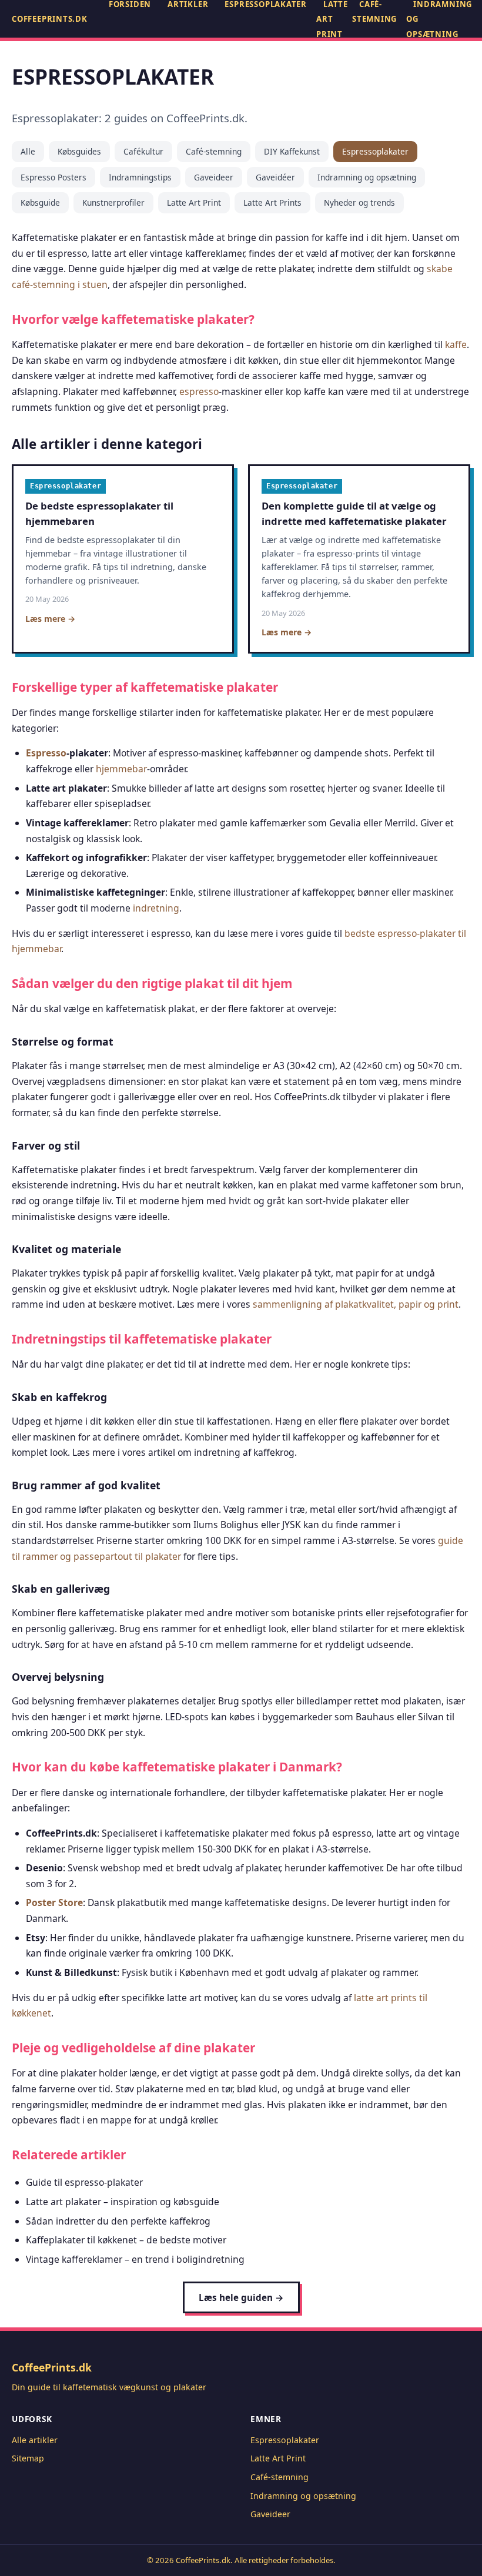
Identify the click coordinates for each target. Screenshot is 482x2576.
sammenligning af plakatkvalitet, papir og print (356, 1304)
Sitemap (28, 2458)
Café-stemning (214, 151)
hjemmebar (121, 769)
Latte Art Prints (272, 202)
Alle (28, 151)
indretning (156, 908)
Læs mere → (50, 619)
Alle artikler (35, 2440)
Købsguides (79, 151)
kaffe (456, 344)
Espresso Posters (53, 177)
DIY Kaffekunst (292, 151)
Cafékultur (143, 151)
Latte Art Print (194, 202)
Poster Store (54, 1902)
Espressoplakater (375, 151)
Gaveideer (214, 177)
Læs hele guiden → (241, 2297)
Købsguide (40, 202)
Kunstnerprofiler (113, 202)
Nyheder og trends (359, 202)
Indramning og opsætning (367, 177)
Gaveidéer (275, 177)
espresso (199, 391)
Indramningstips (140, 177)
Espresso (46, 753)
